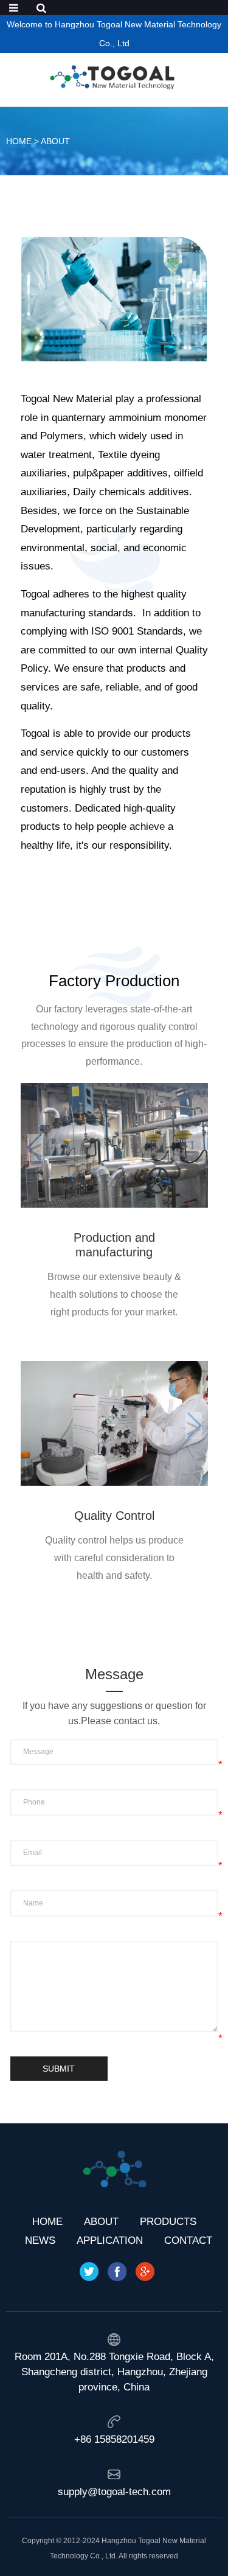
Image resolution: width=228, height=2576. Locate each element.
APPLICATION (110, 2240)
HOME (19, 141)
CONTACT (188, 2240)
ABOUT (55, 141)
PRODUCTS (168, 2222)
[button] (194, 1147)
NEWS (40, 2240)
